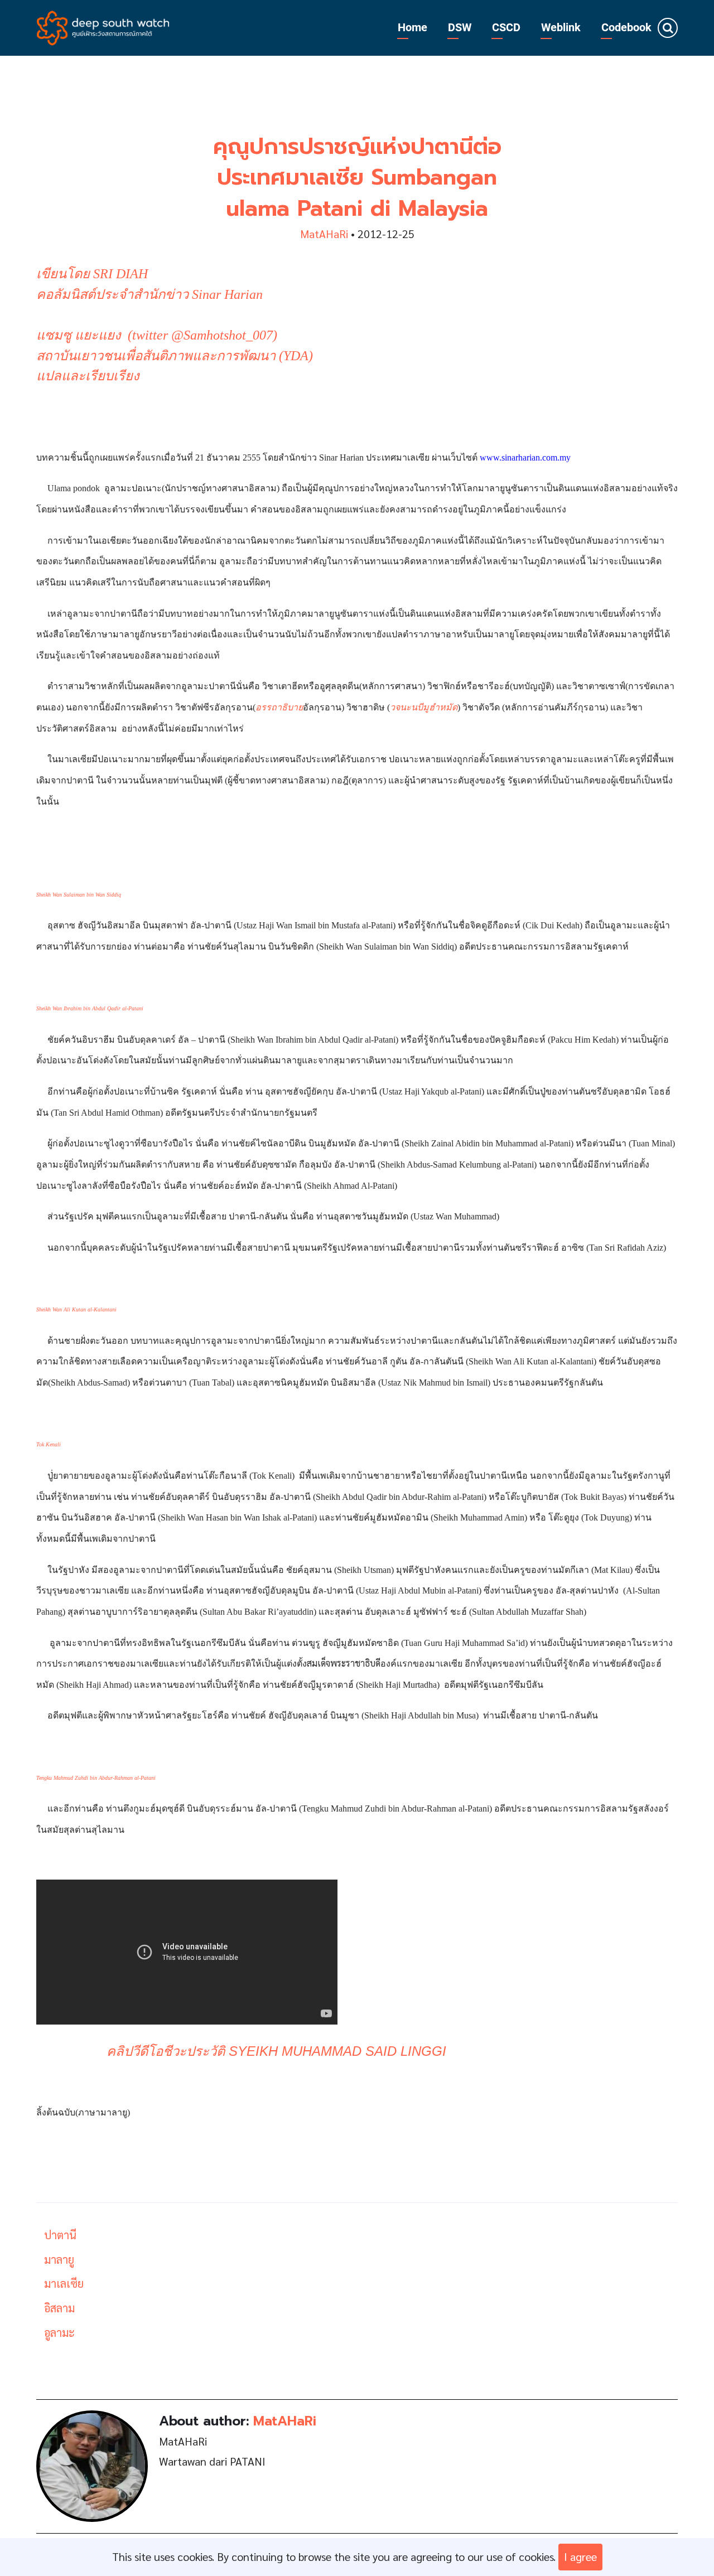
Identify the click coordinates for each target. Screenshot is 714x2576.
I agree (580, 2556)
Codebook (626, 28)
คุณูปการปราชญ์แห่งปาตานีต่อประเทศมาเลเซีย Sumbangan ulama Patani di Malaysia (357, 178)
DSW (460, 28)
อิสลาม (59, 2308)
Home (413, 28)
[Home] (103, 26)
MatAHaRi (324, 234)
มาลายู (59, 2259)
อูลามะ (59, 2332)
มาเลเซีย (64, 2283)
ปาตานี (60, 2235)
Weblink (561, 28)
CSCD (506, 28)
